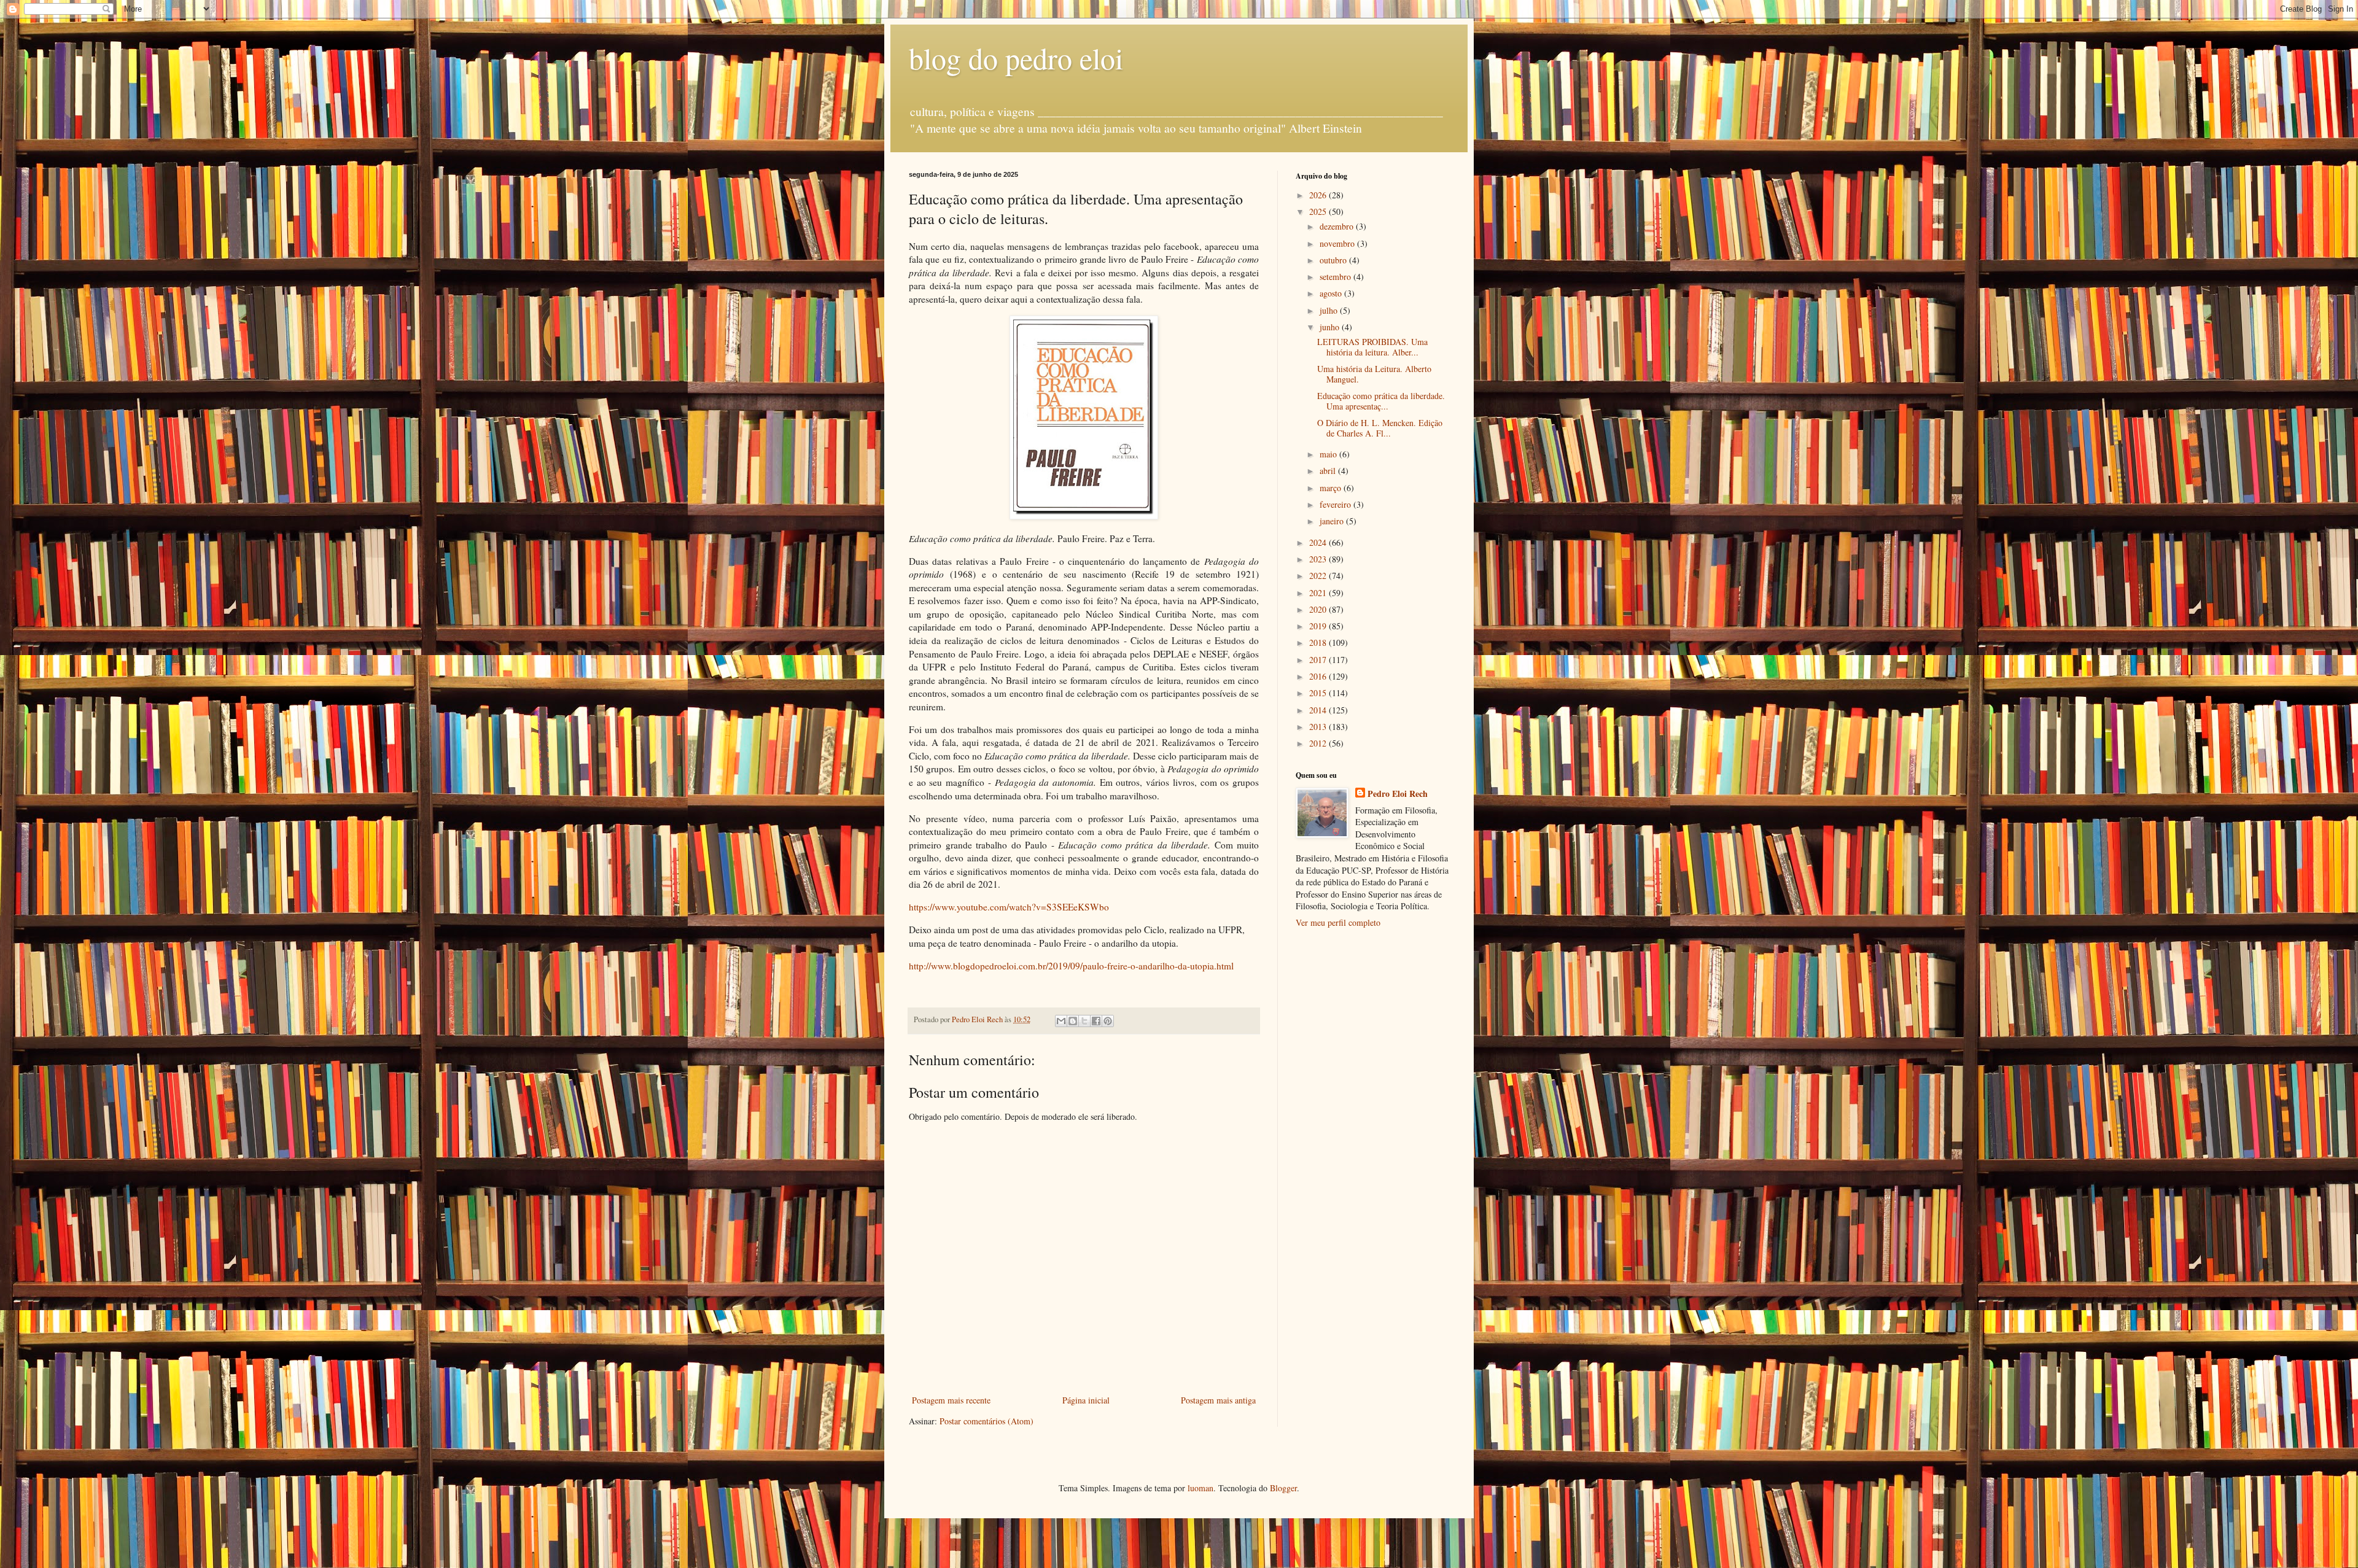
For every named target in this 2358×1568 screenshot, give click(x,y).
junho (1331, 327)
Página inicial (1086, 1400)
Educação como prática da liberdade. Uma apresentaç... (1381, 401)
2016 (1319, 676)
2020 (1319, 609)
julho (1330, 310)
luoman (1200, 1488)
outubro (1334, 260)
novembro (1338, 243)
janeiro (1333, 521)
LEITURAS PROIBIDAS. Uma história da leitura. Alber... (1372, 347)
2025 (1319, 212)
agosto (1332, 293)
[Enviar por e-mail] (1061, 1021)
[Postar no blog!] (1073, 1021)
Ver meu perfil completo (1338, 922)
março (1332, 488)
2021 (1319, 593)
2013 (1319, 727)
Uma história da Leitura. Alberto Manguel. (1374, 374)
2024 (1319, 542)
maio (1329, 454)
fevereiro (1337, 504)
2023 (1319, 559)
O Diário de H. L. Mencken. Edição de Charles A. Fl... (1380, 428)
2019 (1319, 626)
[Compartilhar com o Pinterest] (1108, 1021)
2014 (1319, 710)
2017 (1319, 660)
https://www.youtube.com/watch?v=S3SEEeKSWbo (1009, 907)
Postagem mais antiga (1218, 1400)
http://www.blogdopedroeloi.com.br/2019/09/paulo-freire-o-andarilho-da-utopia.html (1071, 966)
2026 (1319, 195)
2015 (1319, 693)
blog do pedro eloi (1016, 58)
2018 (1319, 642)
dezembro (1338, 226)
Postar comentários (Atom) (986, 1421)
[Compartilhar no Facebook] (1096, 1021)
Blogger (1283, 1488)
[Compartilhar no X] (1084, 1021)
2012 (1319, 743)
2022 (1319, 576)
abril (1329, 471)
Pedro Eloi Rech (1398, 794)
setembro (1337, 277)
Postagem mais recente (951, 1400)
